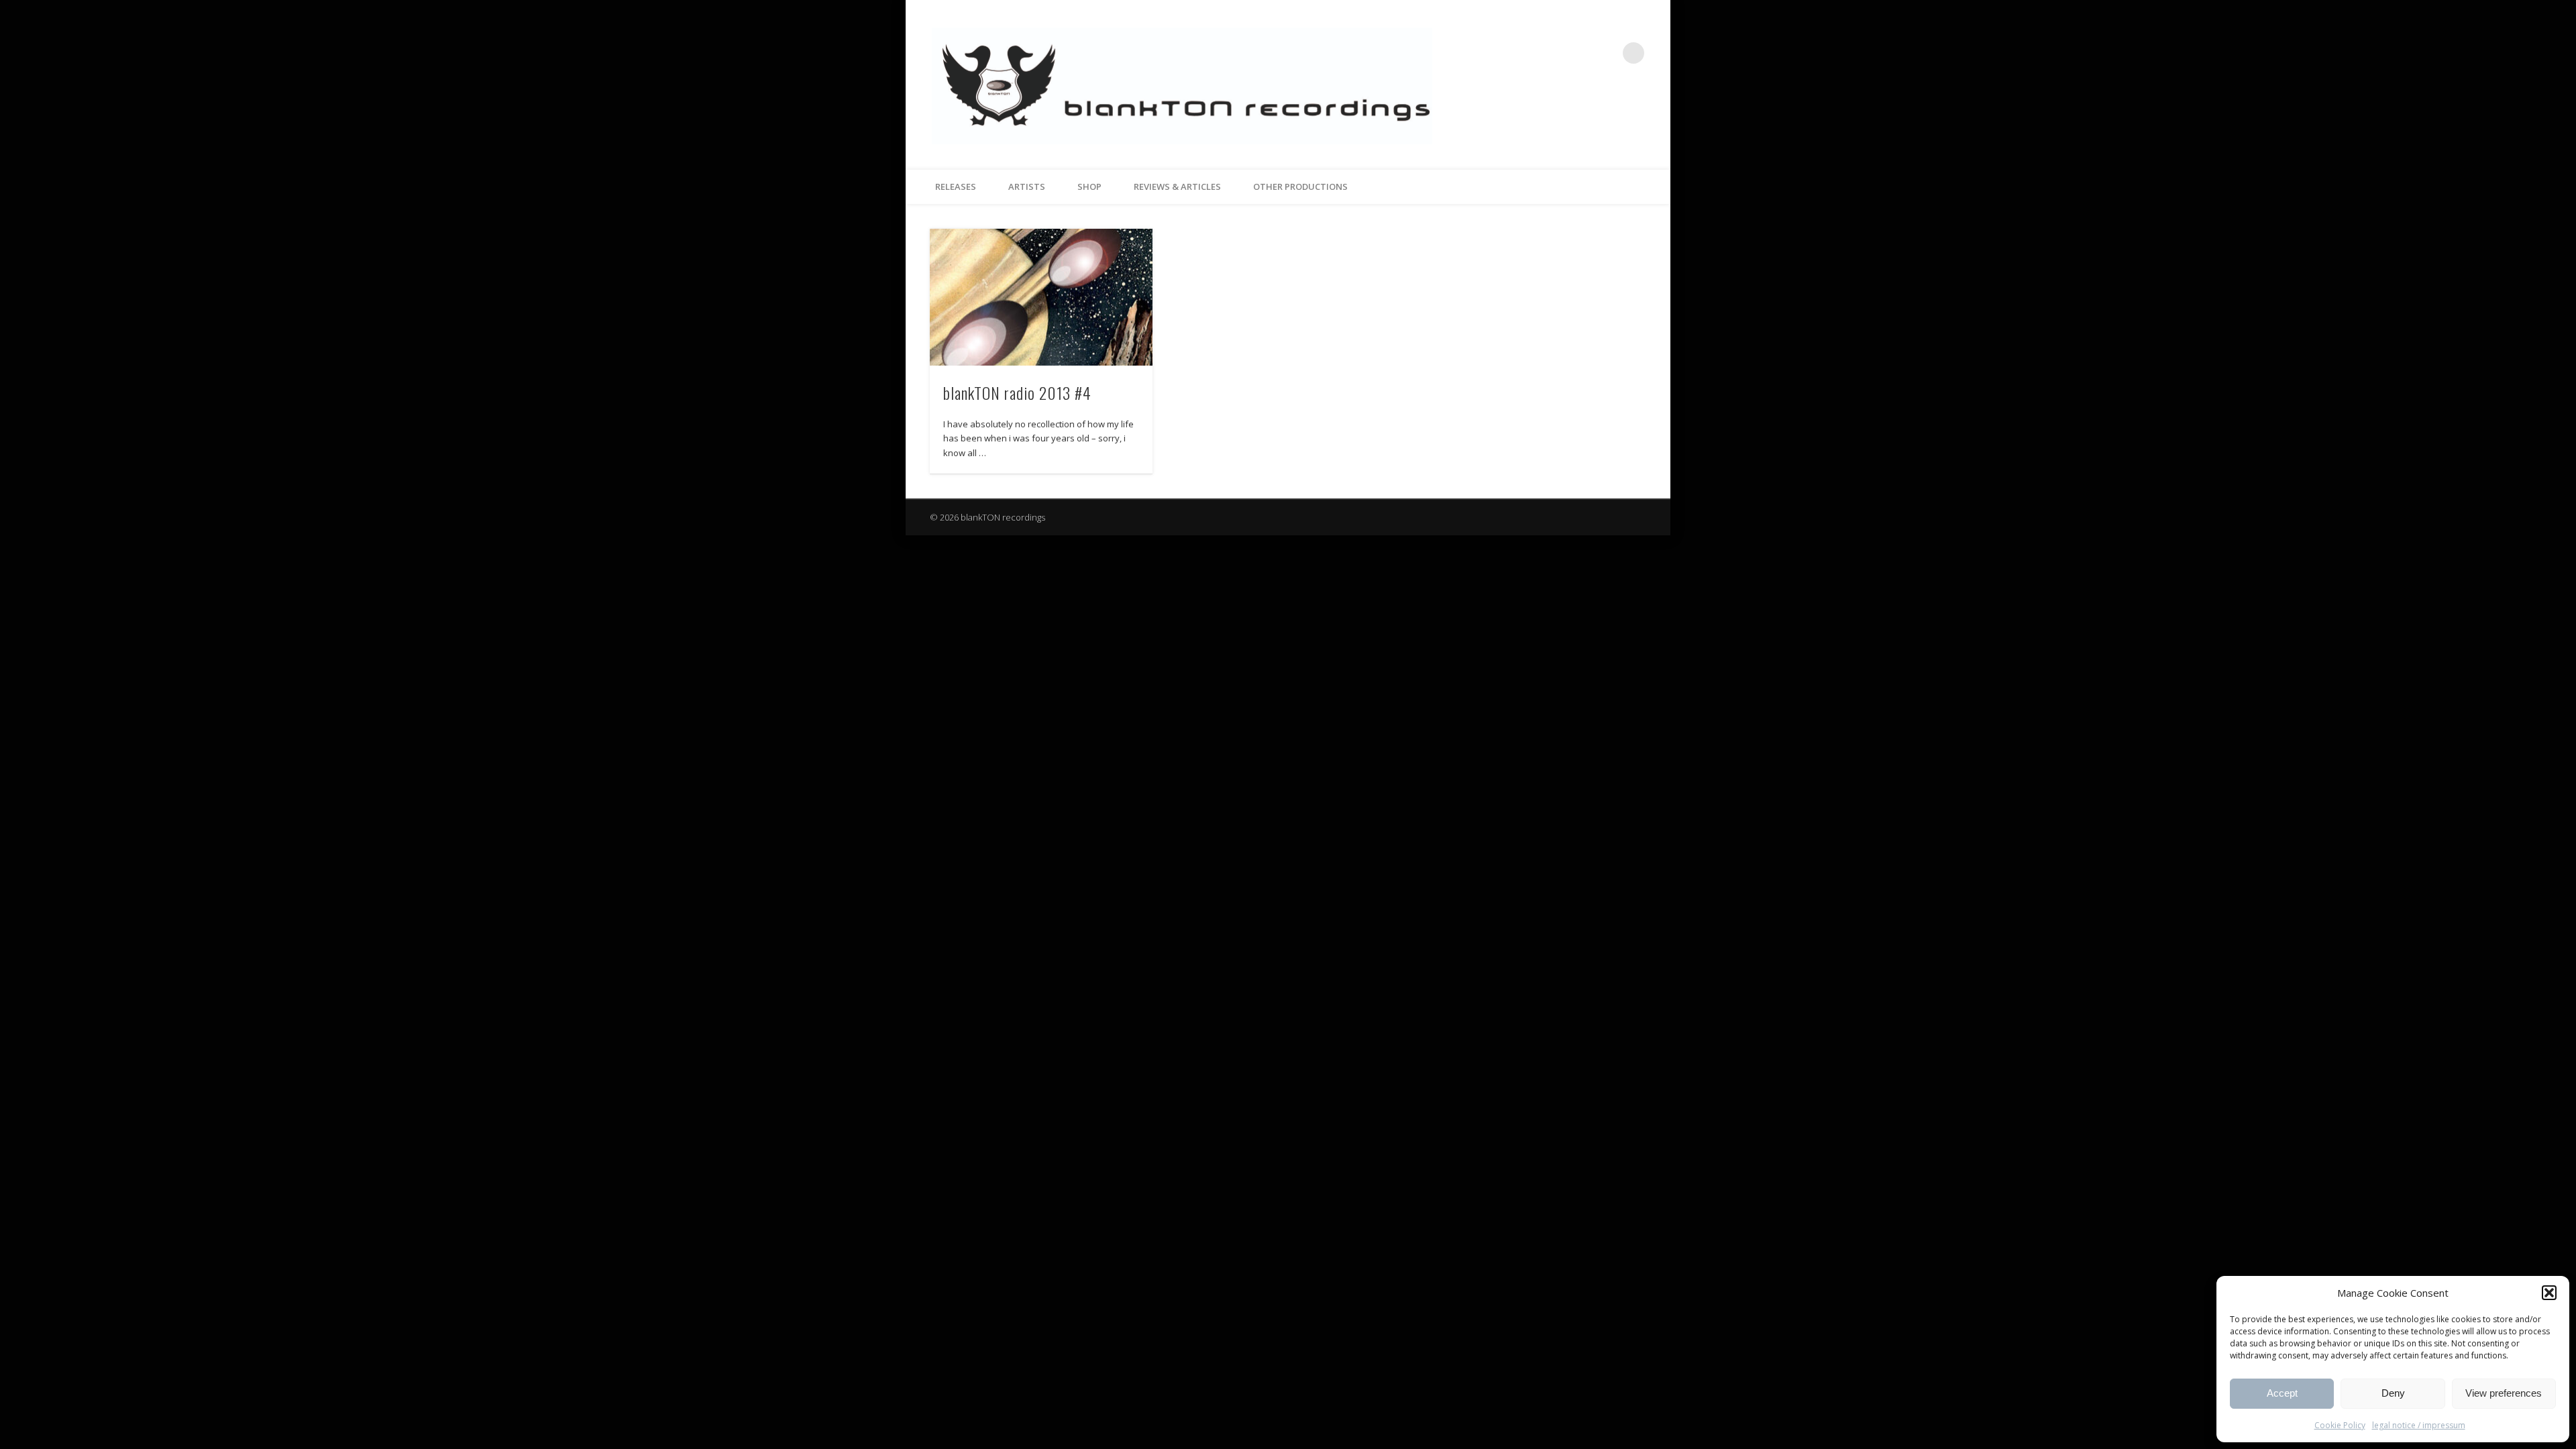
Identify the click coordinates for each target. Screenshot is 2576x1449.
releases (956, 186)
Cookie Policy (2340, 1425)
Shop (1089, 186)
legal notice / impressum (2419, 1425)
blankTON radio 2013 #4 (1017, 392)
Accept (2282, 1393)
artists (1027, 186)
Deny (2393, 1393)
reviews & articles (1177, 186)
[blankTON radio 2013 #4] (1041, 298)
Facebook (1578, 53)
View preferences (2504, 1393)
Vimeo (1606, 53)
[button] (2549, 1293)
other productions (1300, 186)
